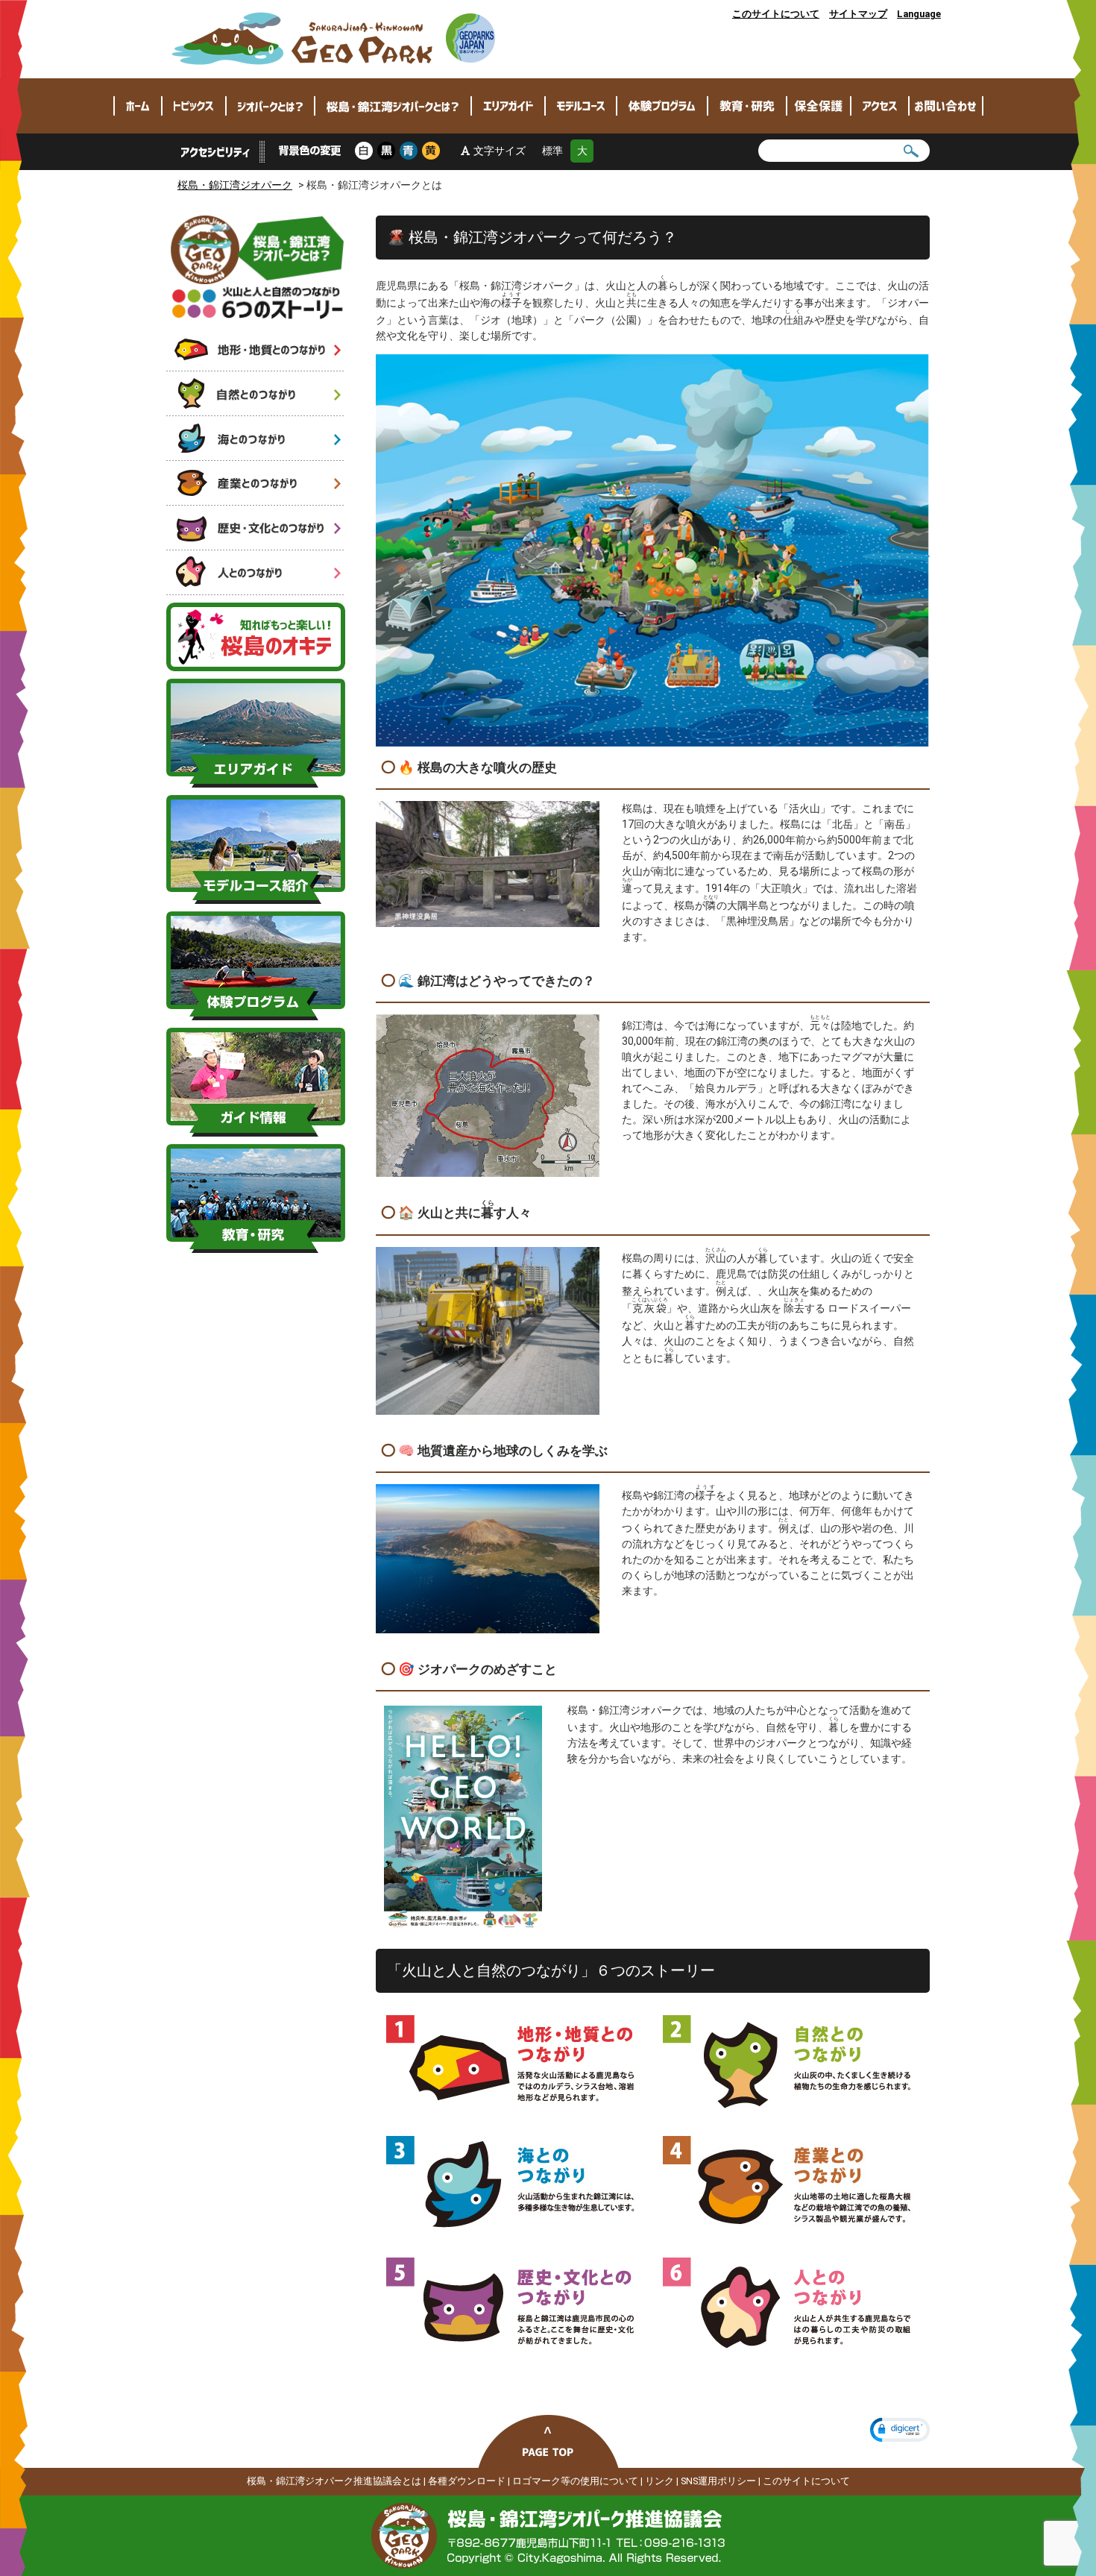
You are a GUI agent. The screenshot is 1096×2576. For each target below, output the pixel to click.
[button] (900, 2430)
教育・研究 (747, 106)
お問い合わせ (946, 106)
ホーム (138, 106)
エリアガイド (508, 106)
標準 (552, 151)
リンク (659, 2481)
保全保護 (819, 106)
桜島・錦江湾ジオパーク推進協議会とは (334, 2481)
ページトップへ (548, 2441)
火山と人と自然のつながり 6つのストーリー (258, 267)
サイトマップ (858, 14)
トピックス (194, 106)
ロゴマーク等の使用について (575, 2481)
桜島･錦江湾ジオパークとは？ (393, 106)
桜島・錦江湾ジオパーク (334, 39)
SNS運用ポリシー (718, 2481)
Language (919, 14)
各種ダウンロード (467, 2481)
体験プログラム (662, 106)
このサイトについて (776, 14)
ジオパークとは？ (270, 106)
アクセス (880, 106)
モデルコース (581, 106)
